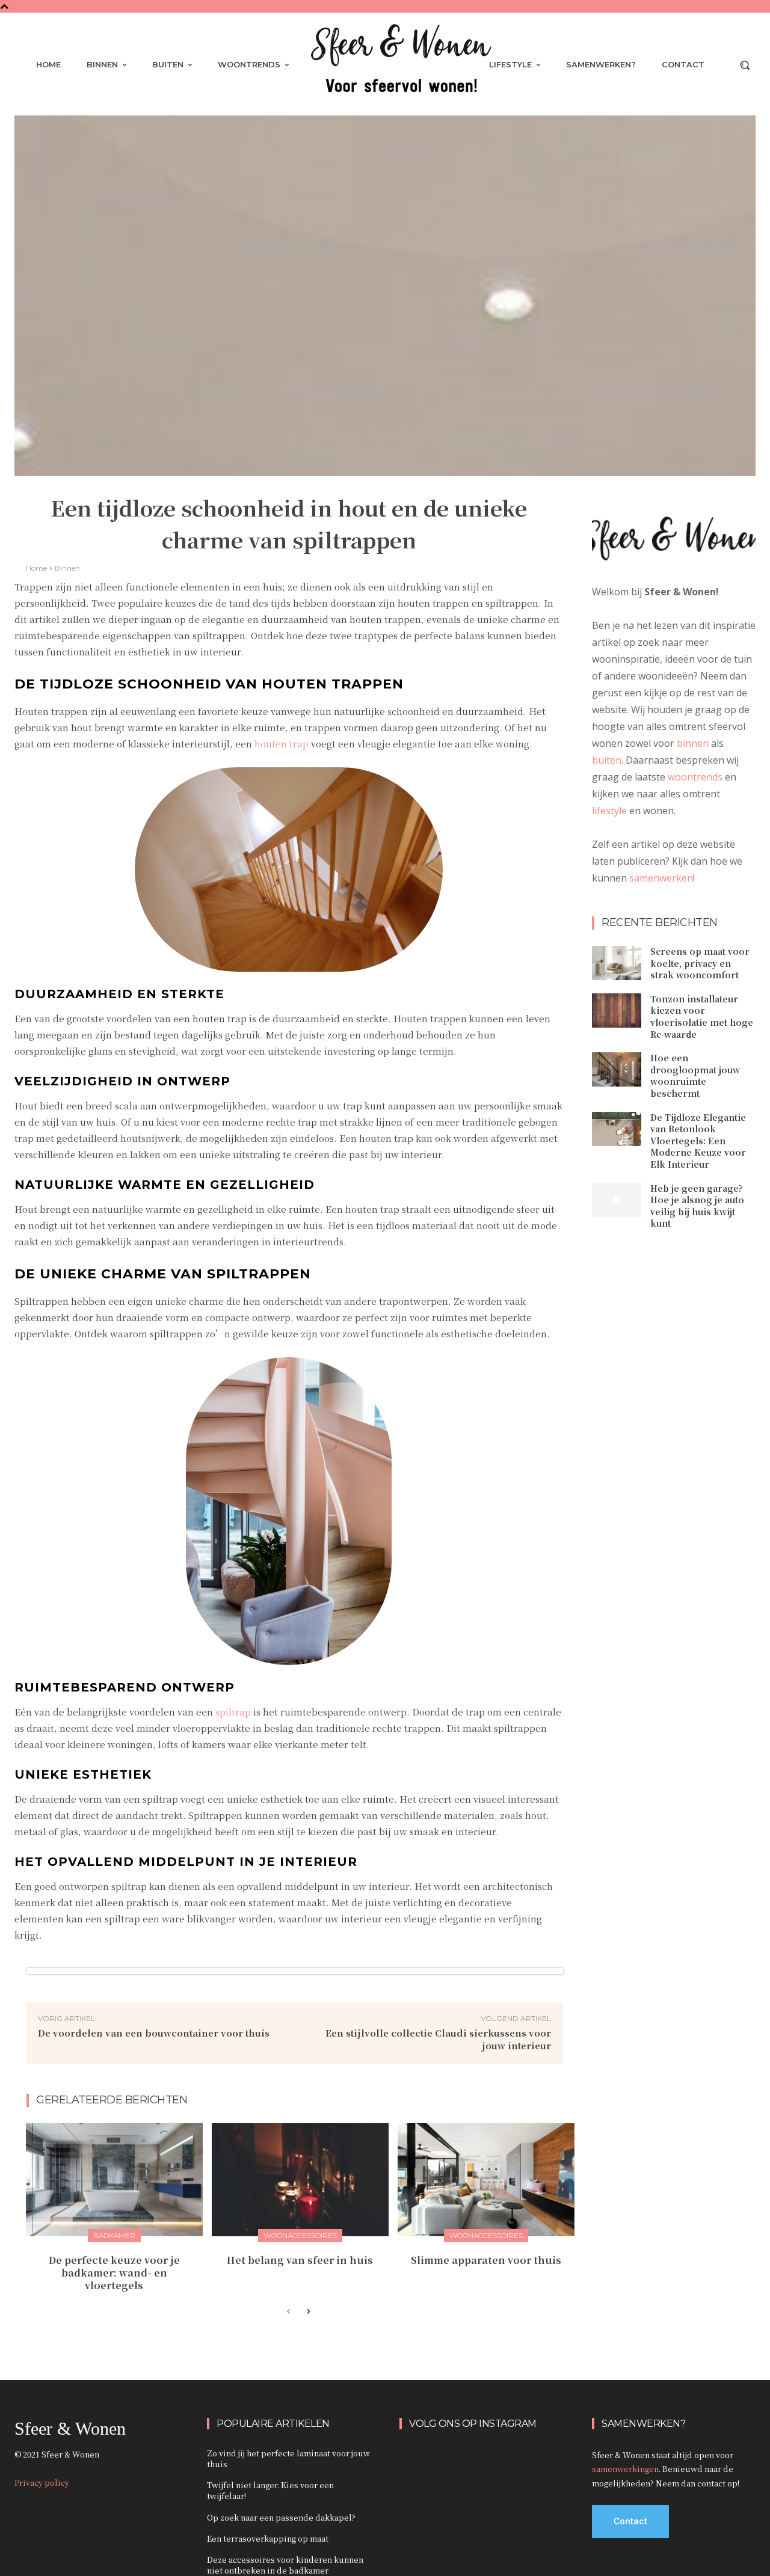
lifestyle (609, 811)
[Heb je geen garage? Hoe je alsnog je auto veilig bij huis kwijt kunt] (617, 1200)
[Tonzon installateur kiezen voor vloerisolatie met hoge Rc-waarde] (617, 1010)
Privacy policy (42, 2482)
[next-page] (308, 2312)
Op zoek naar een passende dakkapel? (281, 2517)
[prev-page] (288, 2312)
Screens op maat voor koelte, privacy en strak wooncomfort (700, 963)
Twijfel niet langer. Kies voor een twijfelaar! (270, 2490)
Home (36, 568)
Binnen (67, 568)
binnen (693, 743)
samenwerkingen (625, 2469)
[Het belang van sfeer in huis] (300, 2180)
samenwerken (661, 878)
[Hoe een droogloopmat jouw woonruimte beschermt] (617, 1069)
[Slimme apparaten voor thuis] (486, 2180)
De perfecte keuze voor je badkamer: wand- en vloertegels (114, 2273)
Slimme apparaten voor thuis (486, 2260)
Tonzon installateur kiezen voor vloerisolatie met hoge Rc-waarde (702, 1017)
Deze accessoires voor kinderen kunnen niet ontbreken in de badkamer (285, 2565)
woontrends (695, 777)
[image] (674, 542)
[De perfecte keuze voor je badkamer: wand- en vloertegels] (114, 2180)
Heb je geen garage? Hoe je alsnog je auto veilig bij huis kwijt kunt (697, 1206)
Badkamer (114, 2235)
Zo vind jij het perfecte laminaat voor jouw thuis (288, 2458)
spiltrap (233, 1712)
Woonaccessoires (300, 2235)
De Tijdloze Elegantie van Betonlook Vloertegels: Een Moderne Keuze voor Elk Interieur (698, 1141)
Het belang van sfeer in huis (300, 2260)
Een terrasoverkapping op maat (268, 2538)
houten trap (282, 744)
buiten (607, 760)
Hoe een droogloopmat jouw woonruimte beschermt (695, 1075)
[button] (745, 65)
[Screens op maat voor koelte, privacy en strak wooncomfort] (617, 963)
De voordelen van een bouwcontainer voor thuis (154, 2033)
